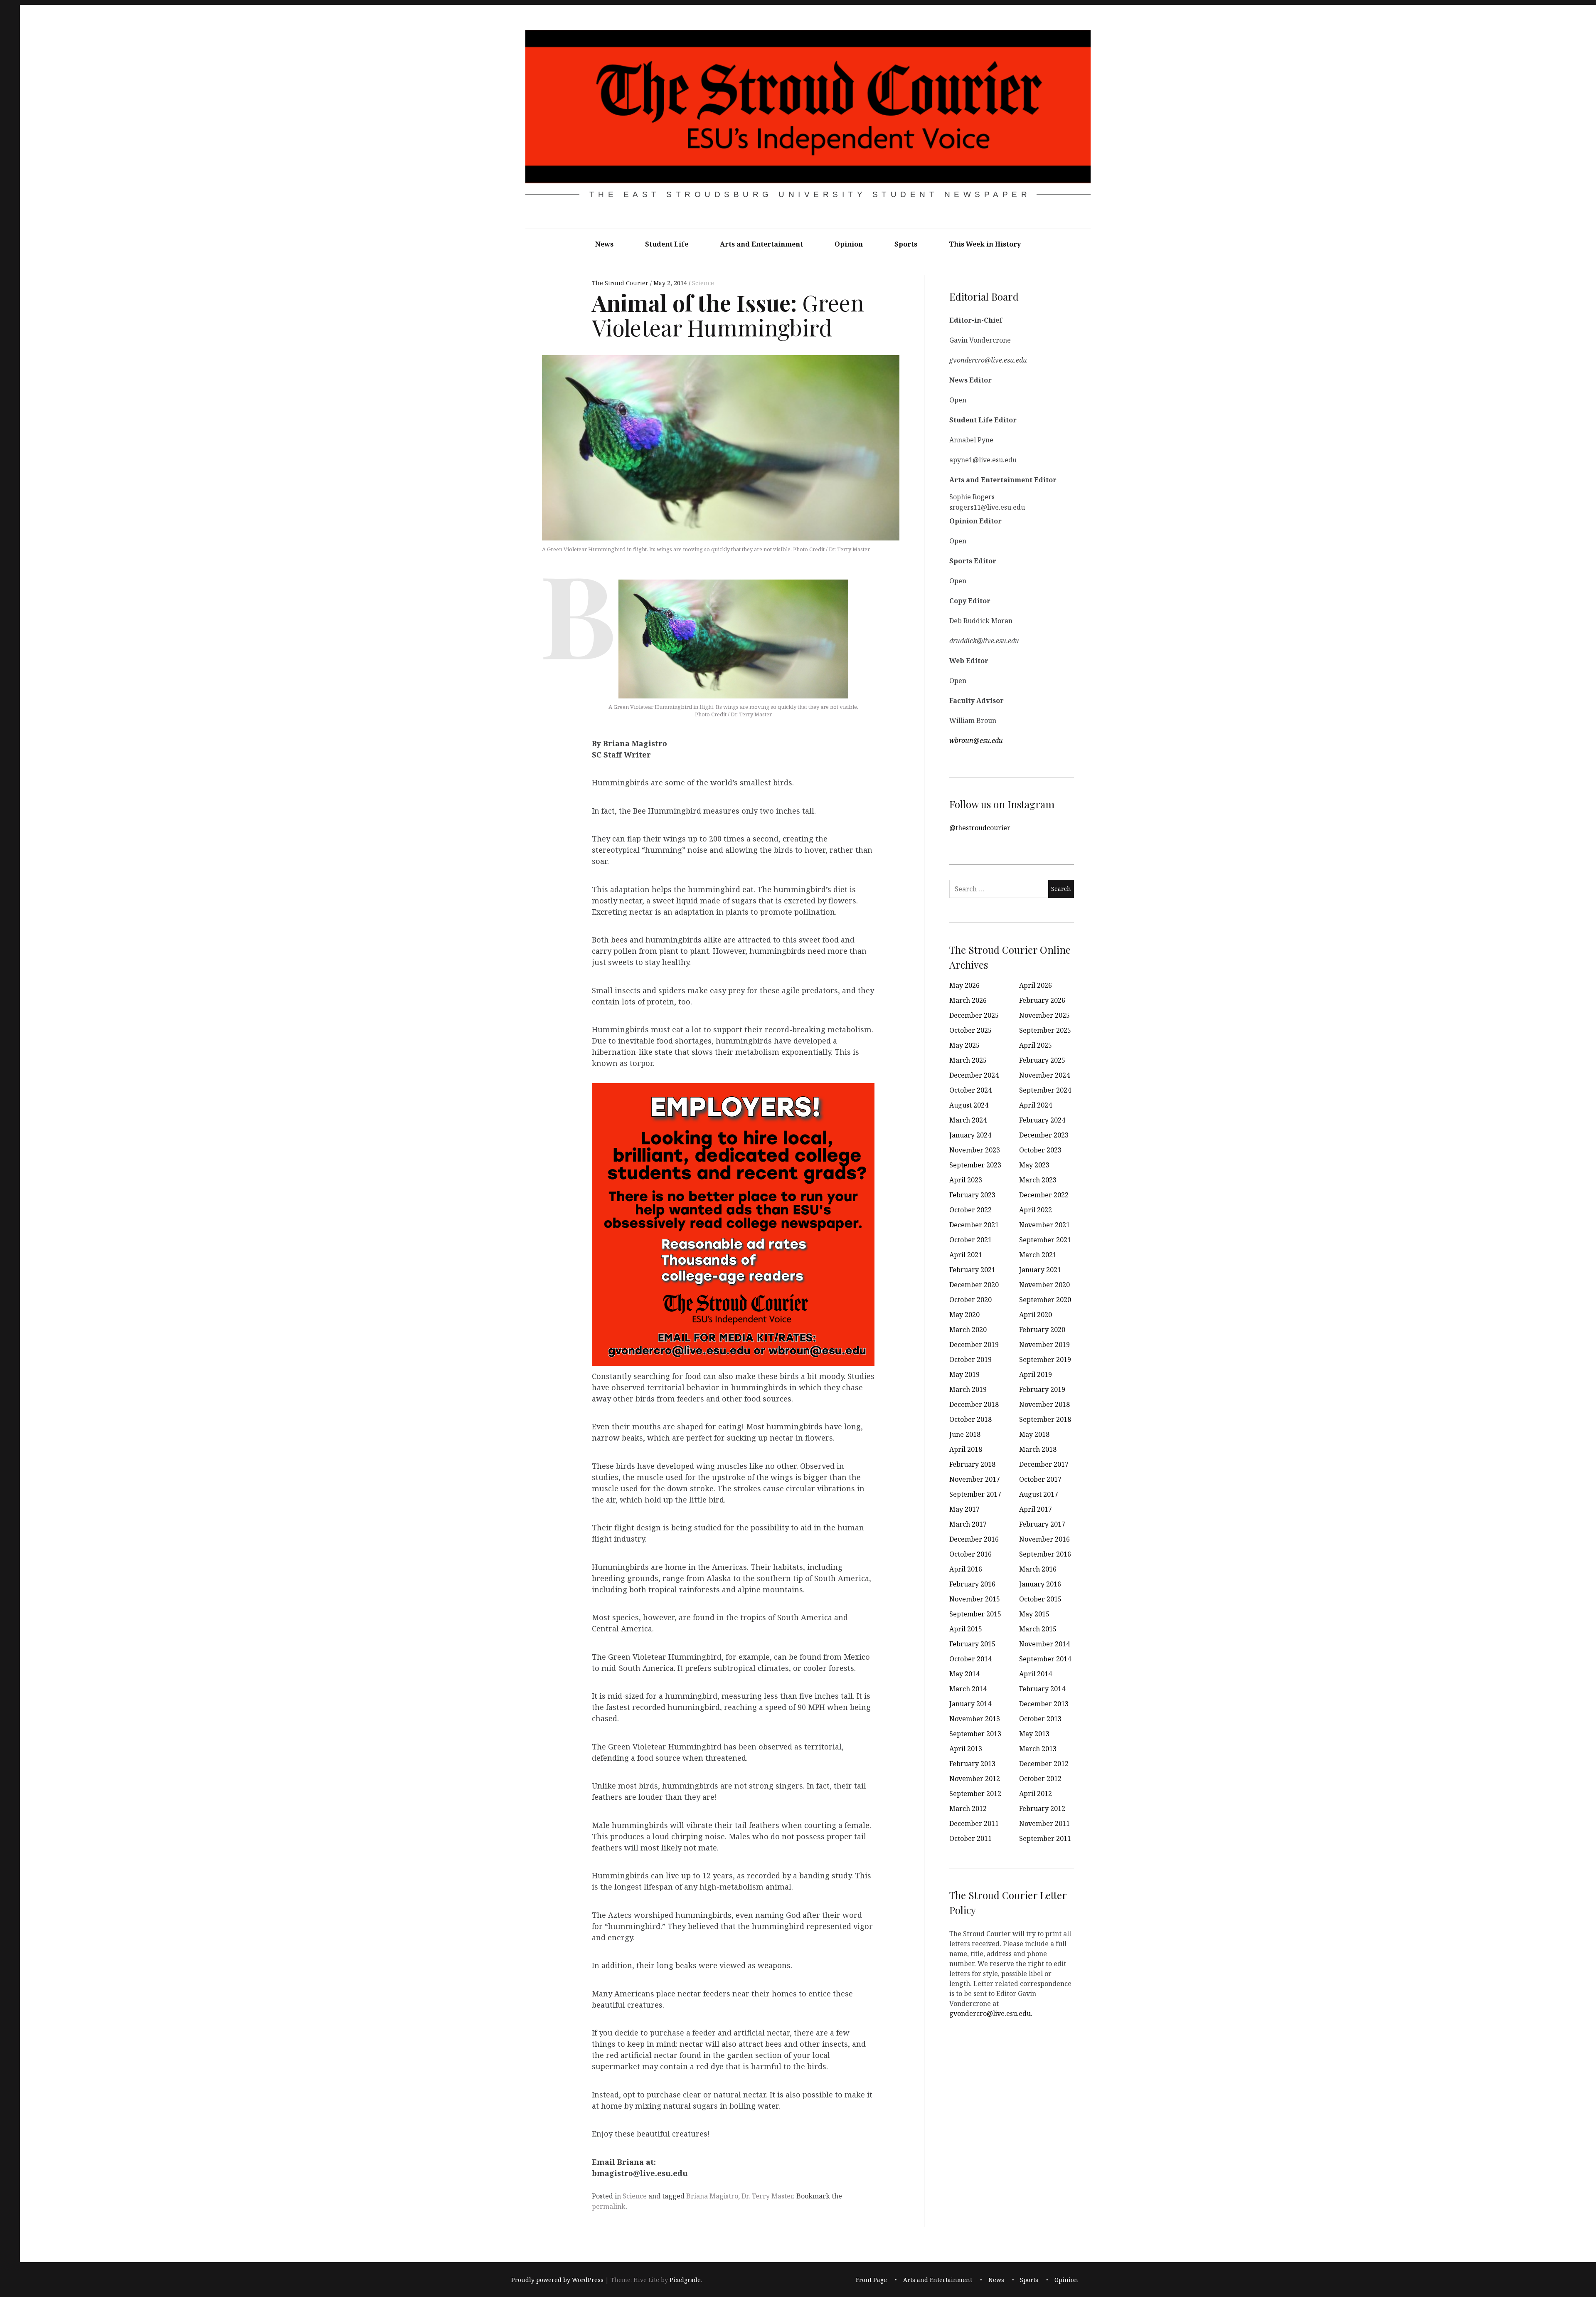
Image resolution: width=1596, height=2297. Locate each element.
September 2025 (1045, 1030)
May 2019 (964, 1374)
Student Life (667, 244)
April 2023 (966, 1180)
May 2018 (1034, 1434)
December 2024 (974, 1075)
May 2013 (1034, 1734)
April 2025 (1036, 1045)
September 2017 (975, 1494)
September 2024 (1045, 1090)
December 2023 (1044, 1135)
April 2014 (1036, 1674)
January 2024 (970, 1135)
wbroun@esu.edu (976, 740)
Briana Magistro (712, 2196)
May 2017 (964, 1509)
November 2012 (975, 1779)
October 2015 (1040, 1599)
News (604, 244)
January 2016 (1040, 1584)
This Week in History (985, 244)
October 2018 (970, 1419)
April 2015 (966, 1629)
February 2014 (1042, 1689)
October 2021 (970, 1240)
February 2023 (972, 1195)
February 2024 (1042, 1120)
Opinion (849, 244)
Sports (906, 244)
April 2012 (1036, 1794)
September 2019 (1045, 1359)
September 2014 (1045, 1659)
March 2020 (968, 1330)
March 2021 (1038, 1255)
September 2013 (975, 1734)
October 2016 (970, 1554)
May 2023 (1034, 1165)
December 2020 (974, 1285)
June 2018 (965, 1434)
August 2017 (1039, 1494)
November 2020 (1044, 1285)
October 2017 (1040, 1479)
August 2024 (969, 1105)
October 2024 (970, 1090)
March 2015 (1038, 1629)
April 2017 (1036, 1509)
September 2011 (1045, 1838)
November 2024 (1044, 1075)
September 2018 (1045, 1419)
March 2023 (1038, 1180)
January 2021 (1040, 1270)
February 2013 (972, 1764)
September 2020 (1045, 1300)
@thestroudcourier (980, 827)
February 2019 (1042, 1389)
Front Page (871, 2280)
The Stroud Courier (621, 283)
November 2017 (975, 1479)
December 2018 (974, 1404)
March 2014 (968, 1689)
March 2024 (968, 1120)
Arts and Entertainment (761, 244)
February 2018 (972, 1464)
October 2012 (1040, 1779)
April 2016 (966, 1569)
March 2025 (968, 1060)
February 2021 (972, 1270)
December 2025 (974, 1015)
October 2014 (970, 1659)
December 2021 (974, 1225)
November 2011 (1044, 1823)
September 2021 (1045, 1240)
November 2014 (1044, 1644)
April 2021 (966, 1255)
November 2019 (1044, 1345)
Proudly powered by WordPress (557, 2280)
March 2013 (1038, 1749)
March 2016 (1038, 1569)
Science (703, 283)
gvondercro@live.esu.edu (990, 2013)
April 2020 (1036, 1315)
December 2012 (1044, 1764)
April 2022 (1036, 1210)
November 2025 (1044, 1015)
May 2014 (964, 1674)
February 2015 (972, 1644)
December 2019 (974, 1345)
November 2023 (975, 1150)
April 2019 (1036, 1374)
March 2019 (968, 1389)
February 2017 (1042, 1524)
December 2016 (974, 1539)
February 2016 (972, 1584)
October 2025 (970, 1030)
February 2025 (1042, 1060)
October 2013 (1040, 1719)
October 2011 (970, 1838)
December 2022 (1044, 1195)
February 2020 (1042, 1330)
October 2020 (970, 1300)
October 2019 (970, 1359)
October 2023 (1040, 1150)
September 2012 (975, 1794)
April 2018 (966, 1449)
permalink (609, 2206)
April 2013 (966, 1749)
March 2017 (968, 1524)
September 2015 (975, 1614)
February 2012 (1042, 1808)
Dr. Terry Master (767, 2196)
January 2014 (970, 1704)
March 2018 (1038, 1449)
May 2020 (964, 1315)
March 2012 (968, 1808)
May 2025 (964, 1045)
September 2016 (1045, 1554)
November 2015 (975, 1599)
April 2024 (1036, 1105)
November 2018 (1044, 1404)
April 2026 (1036, 985)
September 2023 (975, 1165)
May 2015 (1034, 1614)
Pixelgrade (685, 2280)
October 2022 (970, 1210)
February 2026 (1042, 1000)
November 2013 (975, 1719)
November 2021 (1044, 1225)
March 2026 (968, 1000)
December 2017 (1044, 1464)
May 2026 (964, 985)
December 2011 (974, 1823)
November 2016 (1044, 1539)
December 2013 (1044, 1704)
